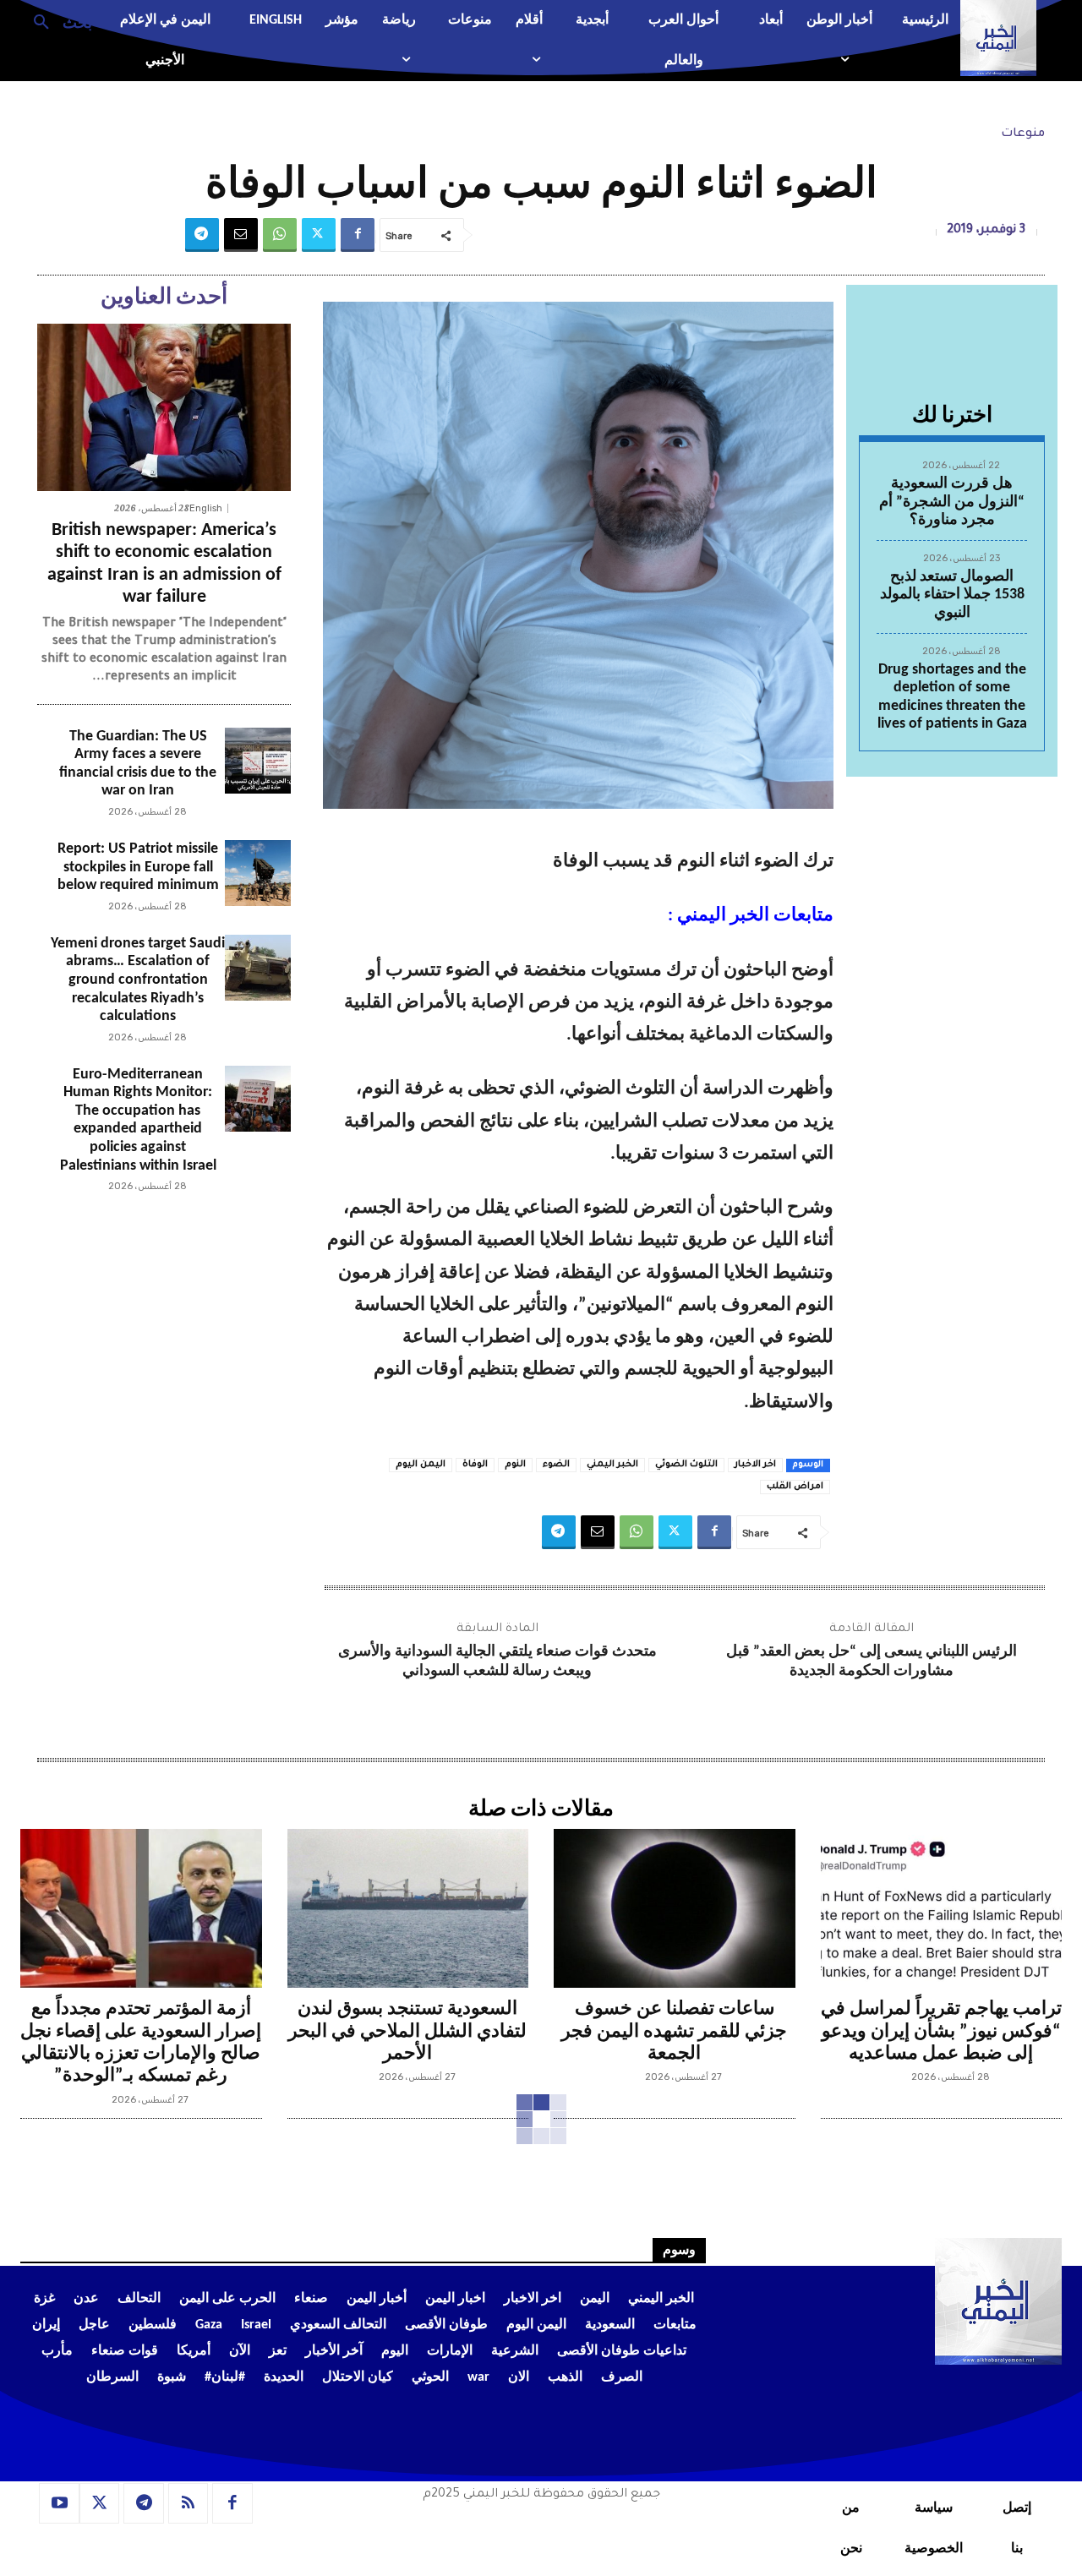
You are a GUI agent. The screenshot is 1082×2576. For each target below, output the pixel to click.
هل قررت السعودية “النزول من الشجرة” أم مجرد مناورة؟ (952, 502)
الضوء (556, 1465)
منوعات (1023, 134)
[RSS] (189, 2503)
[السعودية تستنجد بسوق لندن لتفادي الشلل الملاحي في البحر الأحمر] (408, 1908)
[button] (56, 21)
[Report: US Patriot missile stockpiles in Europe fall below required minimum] (258, 873)
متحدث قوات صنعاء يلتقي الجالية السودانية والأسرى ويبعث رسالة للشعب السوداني (497, 1662)
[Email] (241, 235)
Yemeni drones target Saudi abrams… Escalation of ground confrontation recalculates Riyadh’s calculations (138, 980)
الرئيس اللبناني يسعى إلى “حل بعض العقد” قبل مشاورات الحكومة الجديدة (872, 1662)
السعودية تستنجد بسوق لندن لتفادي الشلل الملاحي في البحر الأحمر (407, 2032)
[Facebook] (358, 235)
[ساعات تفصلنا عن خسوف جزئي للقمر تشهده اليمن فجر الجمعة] (675, 1908)
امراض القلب (795, 1487)
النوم (515, 1465)
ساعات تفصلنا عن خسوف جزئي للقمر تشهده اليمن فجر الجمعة (674, 2032)
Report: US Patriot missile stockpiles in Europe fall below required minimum (138, 867)
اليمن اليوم (421, 1465)
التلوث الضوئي (686, 1465)
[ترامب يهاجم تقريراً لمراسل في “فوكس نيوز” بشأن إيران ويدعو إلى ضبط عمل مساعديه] (942, 1908)
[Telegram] (202, 235)
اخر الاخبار (755, 1465)
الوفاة (475, 1465)
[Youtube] (59, 2503)
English (206, 508)
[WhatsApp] (280, 235)
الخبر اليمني (612, 1465)
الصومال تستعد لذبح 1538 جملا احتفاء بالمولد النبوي (952, 595)
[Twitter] (319, 235)
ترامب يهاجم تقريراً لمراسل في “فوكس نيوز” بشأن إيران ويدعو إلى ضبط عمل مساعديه (941, 2032)
